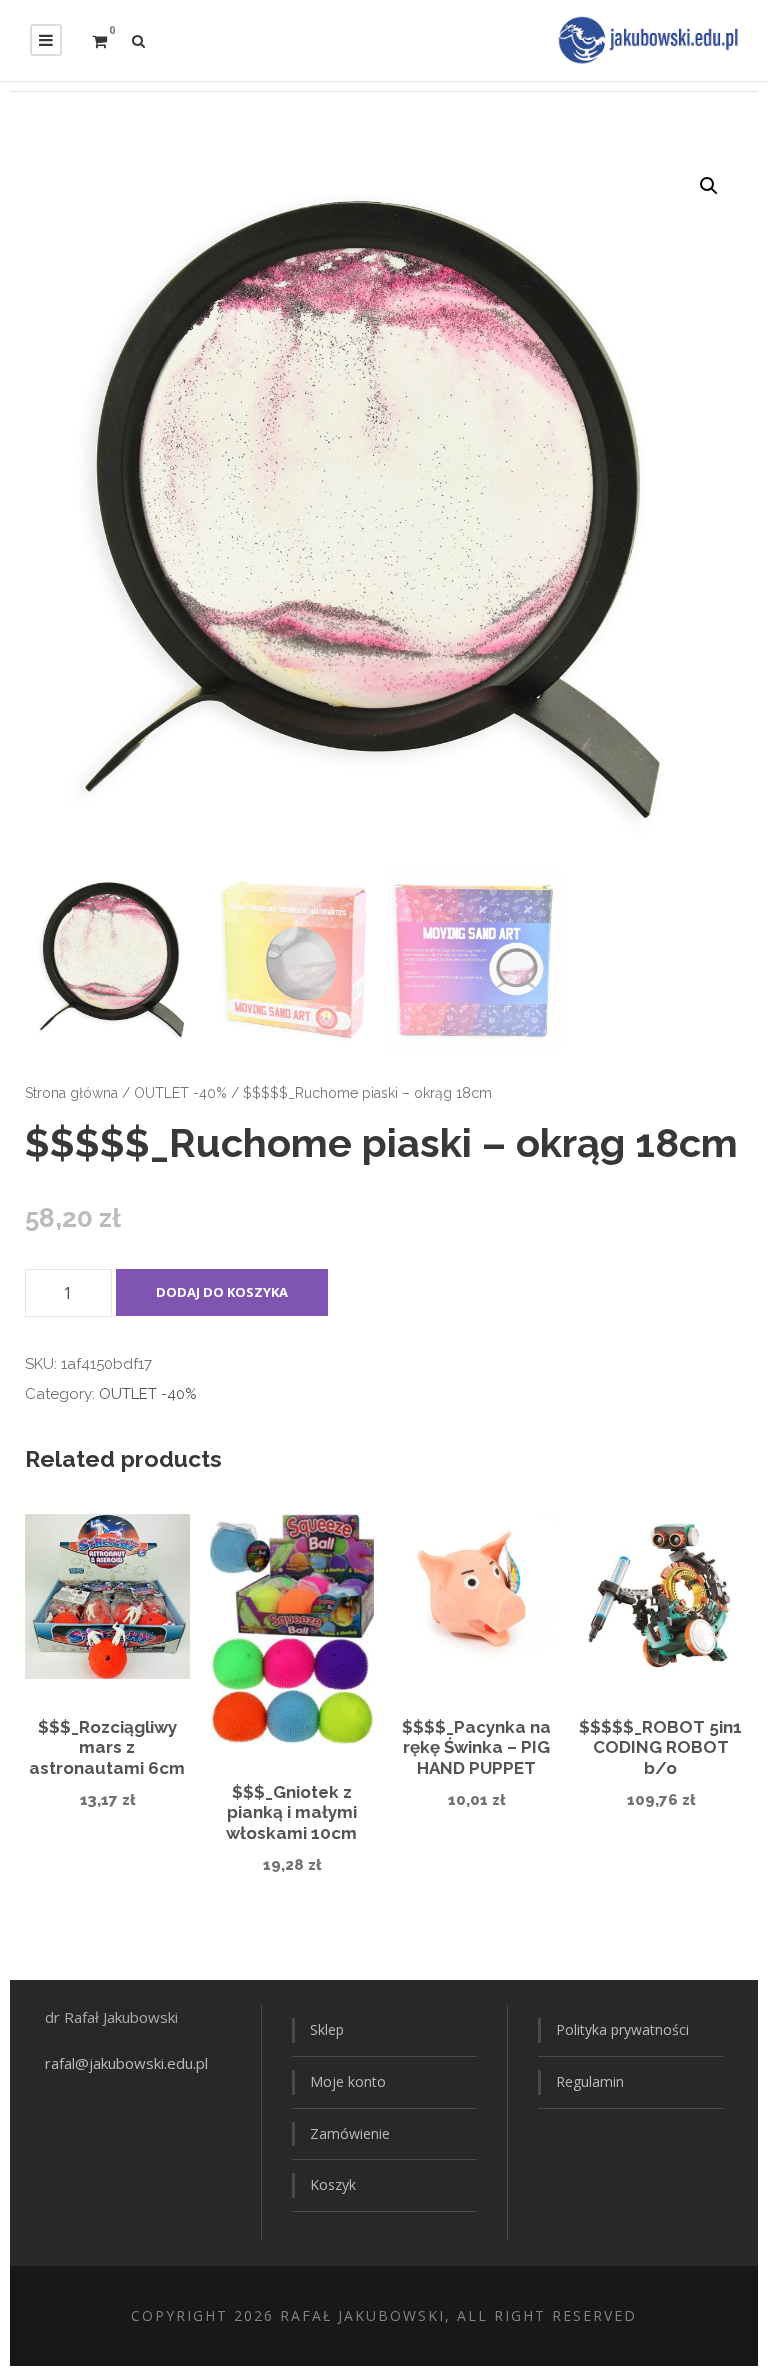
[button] (709, 186)
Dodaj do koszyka (222, 1292)
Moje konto (348, 2081)
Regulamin (590, 2081)
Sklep (327, 2029)
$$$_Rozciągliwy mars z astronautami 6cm (107, 1747)
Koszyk (333, 2184)
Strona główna (71, 1093)
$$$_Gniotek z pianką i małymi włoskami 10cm (291, 1812)
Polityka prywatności (622, 2029)
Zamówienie (350, 2133)
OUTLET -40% (180, 1093)
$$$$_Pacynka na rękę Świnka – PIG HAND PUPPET (476, 1747)
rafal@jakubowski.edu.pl (128, 2063)
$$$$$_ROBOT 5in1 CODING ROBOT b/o (660, 1747)
